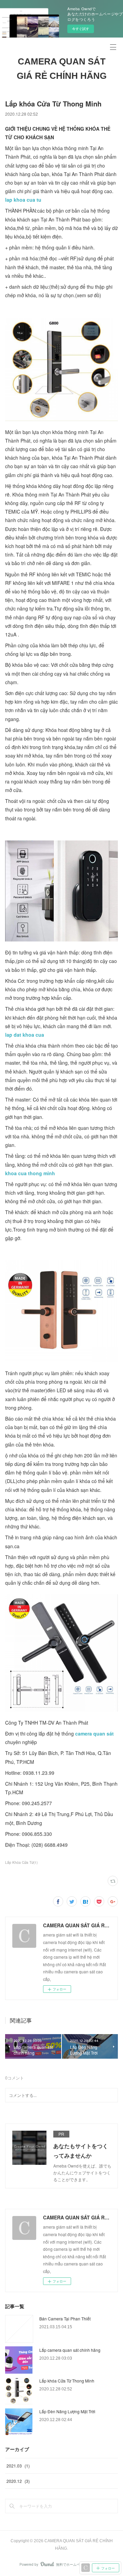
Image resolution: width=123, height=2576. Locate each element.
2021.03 (18, 2466)
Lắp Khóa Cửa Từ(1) (21, 1862)
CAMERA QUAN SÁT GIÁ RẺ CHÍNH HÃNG (62, 69)
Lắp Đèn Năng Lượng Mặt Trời (67, 2411)
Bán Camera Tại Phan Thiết (65, 2319)
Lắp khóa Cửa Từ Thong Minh (67, 2381)
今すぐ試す (81, 29)
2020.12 (18, 2481)
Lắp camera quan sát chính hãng (70, 2350)
